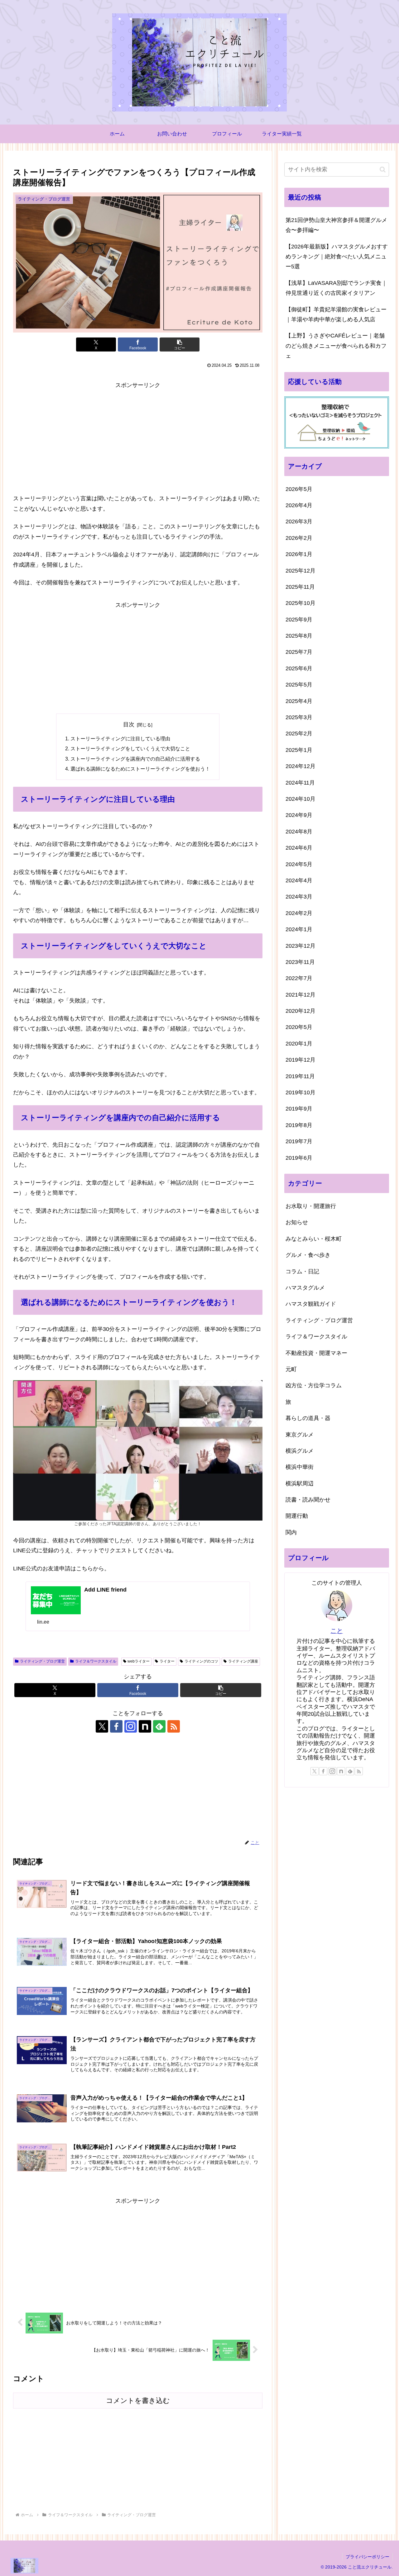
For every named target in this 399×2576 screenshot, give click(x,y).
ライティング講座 (243, 1661)
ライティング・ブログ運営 (42, 1661)
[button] (180, 344)
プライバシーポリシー (368, 2557)
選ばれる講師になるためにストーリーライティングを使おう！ (140, 769)
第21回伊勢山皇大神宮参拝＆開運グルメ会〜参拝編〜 (336, 225)
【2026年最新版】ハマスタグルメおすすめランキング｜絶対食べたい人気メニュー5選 (337, 257)
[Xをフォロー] (102, 1726)
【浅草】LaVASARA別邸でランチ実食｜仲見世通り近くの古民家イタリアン (336, 288)
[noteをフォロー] (145, 1726)
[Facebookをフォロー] (116, 1726)
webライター (139, 1661)
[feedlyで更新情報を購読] (159, 1726)
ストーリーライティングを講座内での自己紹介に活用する (135, 759)
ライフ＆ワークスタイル (96, 1661)
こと (337, 1631)
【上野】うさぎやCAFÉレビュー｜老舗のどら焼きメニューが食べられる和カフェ (336, 346)
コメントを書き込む (138, 2401)
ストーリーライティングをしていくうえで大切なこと (130, 748)
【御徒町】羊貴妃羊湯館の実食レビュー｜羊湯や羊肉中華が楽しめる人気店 (336, 314)
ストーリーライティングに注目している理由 (120, 738)
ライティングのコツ (201, 1661)
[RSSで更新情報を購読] (174, 1726)
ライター (167, 1661)
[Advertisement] (138, 437)
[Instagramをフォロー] (131, 1726)
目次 (129, 724)
